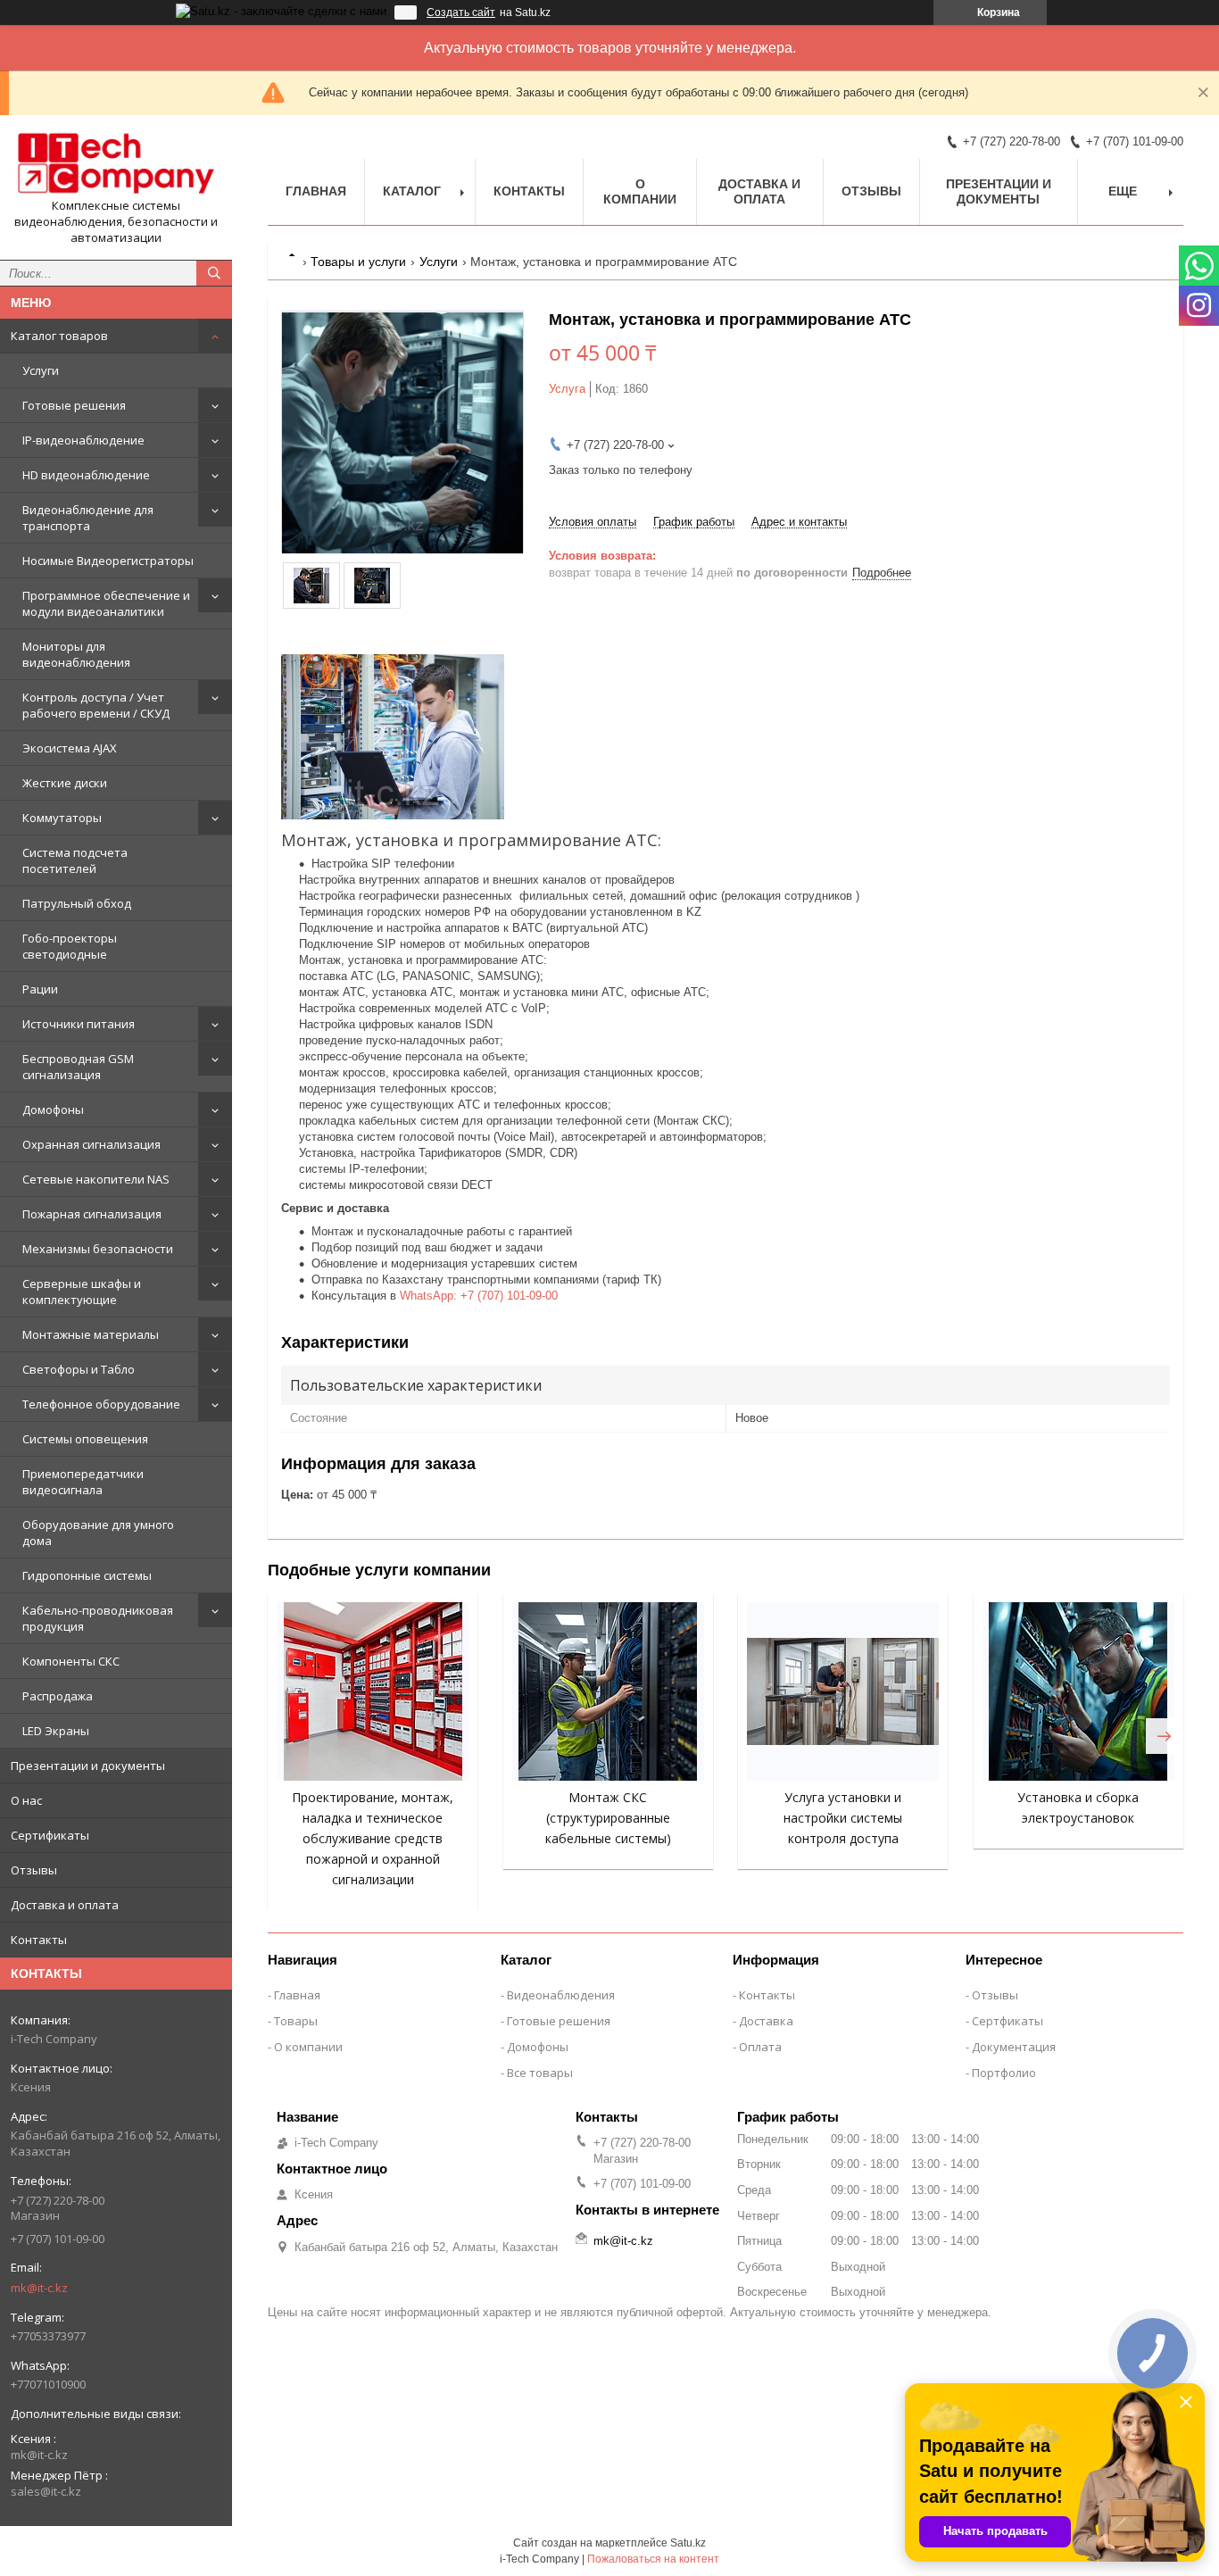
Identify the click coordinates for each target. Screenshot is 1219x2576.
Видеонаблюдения (561, 1995)
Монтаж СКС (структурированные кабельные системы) (608, 1818)
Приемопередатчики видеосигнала (83, 1482)
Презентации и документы (88, 1766)
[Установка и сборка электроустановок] (1078, 1691)
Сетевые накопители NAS (96, 1179)
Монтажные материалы (91, 1334)
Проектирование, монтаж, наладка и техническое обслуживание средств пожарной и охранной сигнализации (373, 1838)
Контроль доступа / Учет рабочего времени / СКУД (96, 705)
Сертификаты (50, 1835)
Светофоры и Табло (79, 1369)
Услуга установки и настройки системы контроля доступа (843, 1818)
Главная (316, 191)
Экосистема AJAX (70, 748)
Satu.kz (688, 2543)
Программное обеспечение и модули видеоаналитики (106, 603)
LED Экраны (56, 1731)
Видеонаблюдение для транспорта (88, 518)
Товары (296, 2021)
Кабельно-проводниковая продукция (98, 1618)
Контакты (39, 1940)
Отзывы (34, 1870)
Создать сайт (461, 12)
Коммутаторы (62, 818)
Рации (40, 989)
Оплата (760, 2047)
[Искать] (214, 273)
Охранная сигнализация (91, 1144)
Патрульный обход (77, 903)
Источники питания (79, 1024)
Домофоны (53, 1109)
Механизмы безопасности (98, 1249)
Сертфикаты (1008, 2021)
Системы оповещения (85, 1439)
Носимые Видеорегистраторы (108, 561)
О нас (26, 1800)
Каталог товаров (59, 336)
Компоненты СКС (71, 1661)
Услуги (41, 370)
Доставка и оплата (65, 1905)
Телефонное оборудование (101, 1404)
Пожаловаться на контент (653, 2559)
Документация (1014, 2047)
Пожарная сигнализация (92, 1214)
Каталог (412, 191)
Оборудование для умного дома (98, 1533)
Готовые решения (74, 405)
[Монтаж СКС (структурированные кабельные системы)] (608, 1691)
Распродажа (58, 1696)
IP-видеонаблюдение (83, 440)
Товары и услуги (358, 262)
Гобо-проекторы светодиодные (70, 946)
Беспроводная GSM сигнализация (78, 1067)
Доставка (766, 2021)
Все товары (540, 2073)
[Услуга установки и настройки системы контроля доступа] (843, 1691)
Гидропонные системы (87, 1575)
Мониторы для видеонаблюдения (76, 654)
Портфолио (1004, 2073)
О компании (640, 191)
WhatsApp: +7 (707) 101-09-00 (479, 1296)
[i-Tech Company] (116, 163)
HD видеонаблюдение (86, 475)
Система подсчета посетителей (75, 860)
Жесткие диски (65, 783)
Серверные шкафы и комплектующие (82, 1292)
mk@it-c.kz (39, 2288)
